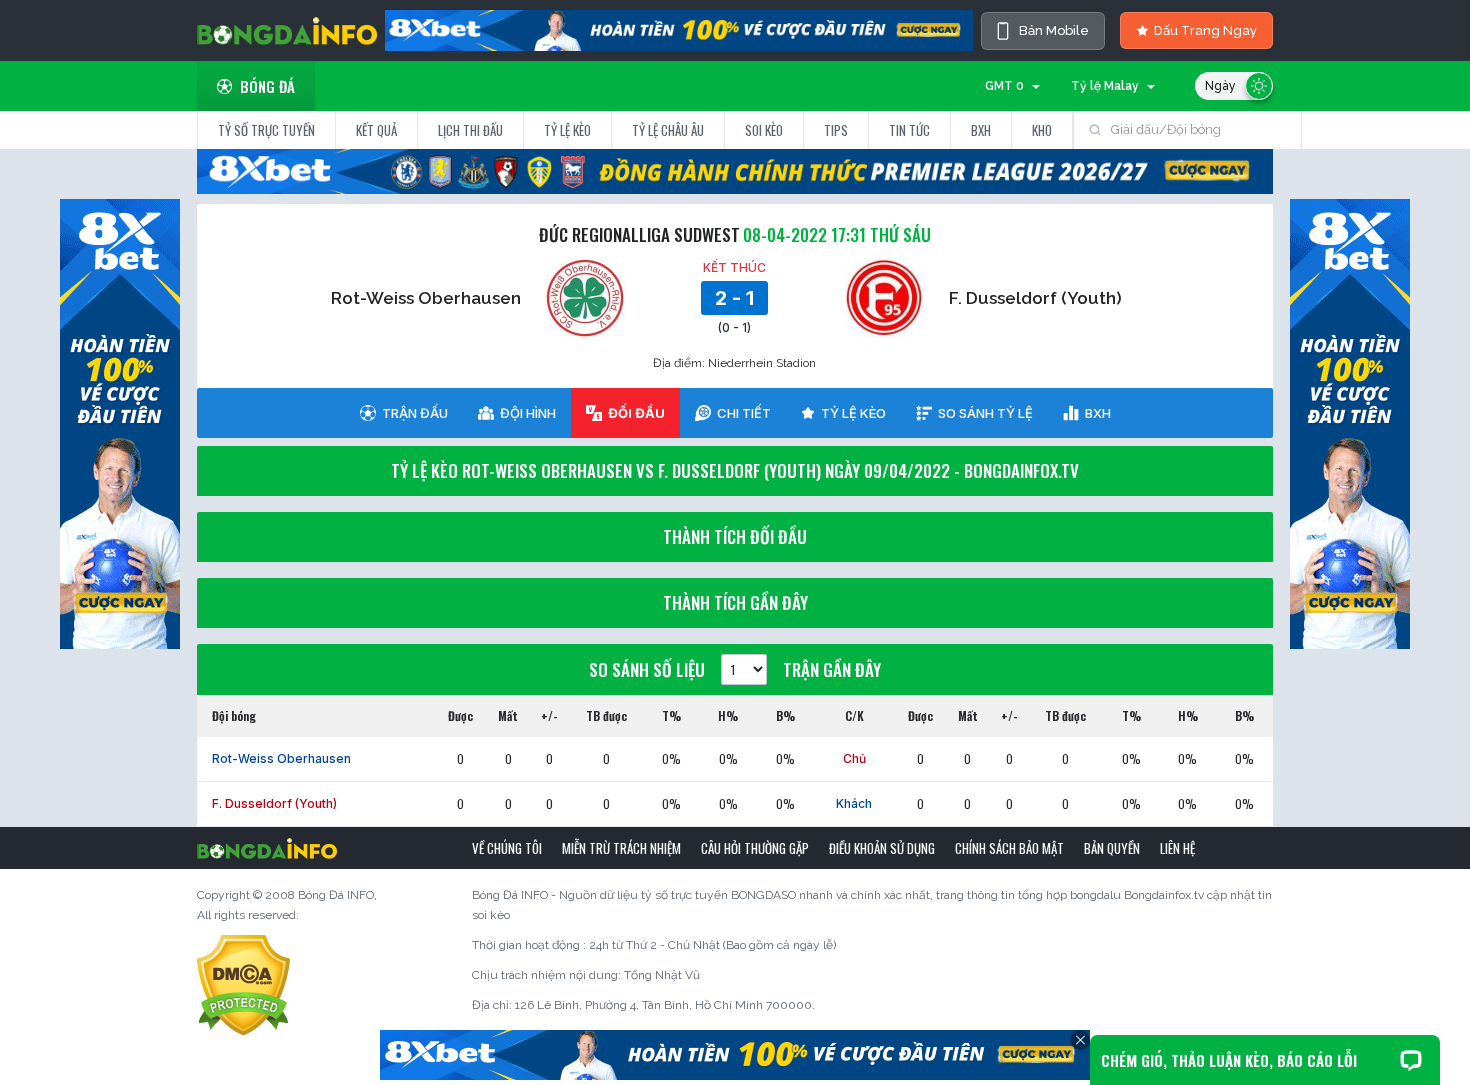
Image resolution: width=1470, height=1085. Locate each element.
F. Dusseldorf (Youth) (1035, 298)
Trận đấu (415, 413)
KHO (1042, 130)
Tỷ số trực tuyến (266, 130)
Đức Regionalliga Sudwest (639, 234)
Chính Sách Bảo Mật (1009, 848)
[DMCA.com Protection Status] (243, 985)
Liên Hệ (1177, 848)
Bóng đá (267, 86)
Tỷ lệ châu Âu (668, 130)
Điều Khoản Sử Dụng (882, 848)
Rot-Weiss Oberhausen (426, 298)
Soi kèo (764, 130)
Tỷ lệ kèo (567, 130)
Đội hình (528, 413)
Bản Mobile (1054, 30)
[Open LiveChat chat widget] (1411, 1060)
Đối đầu (636, 413)
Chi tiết (744, 413)
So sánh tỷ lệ (985, 413)
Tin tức (909, 130)
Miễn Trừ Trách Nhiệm (621, 848)
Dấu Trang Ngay (1205, 30)
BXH (981, 130)
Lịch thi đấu (470, 130)
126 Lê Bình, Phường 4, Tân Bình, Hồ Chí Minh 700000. (665, 1005)
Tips (836, 130)
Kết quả (376, 130)
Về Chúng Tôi (507, 848)
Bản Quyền (1112, 848)
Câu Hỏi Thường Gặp (755, 848)
